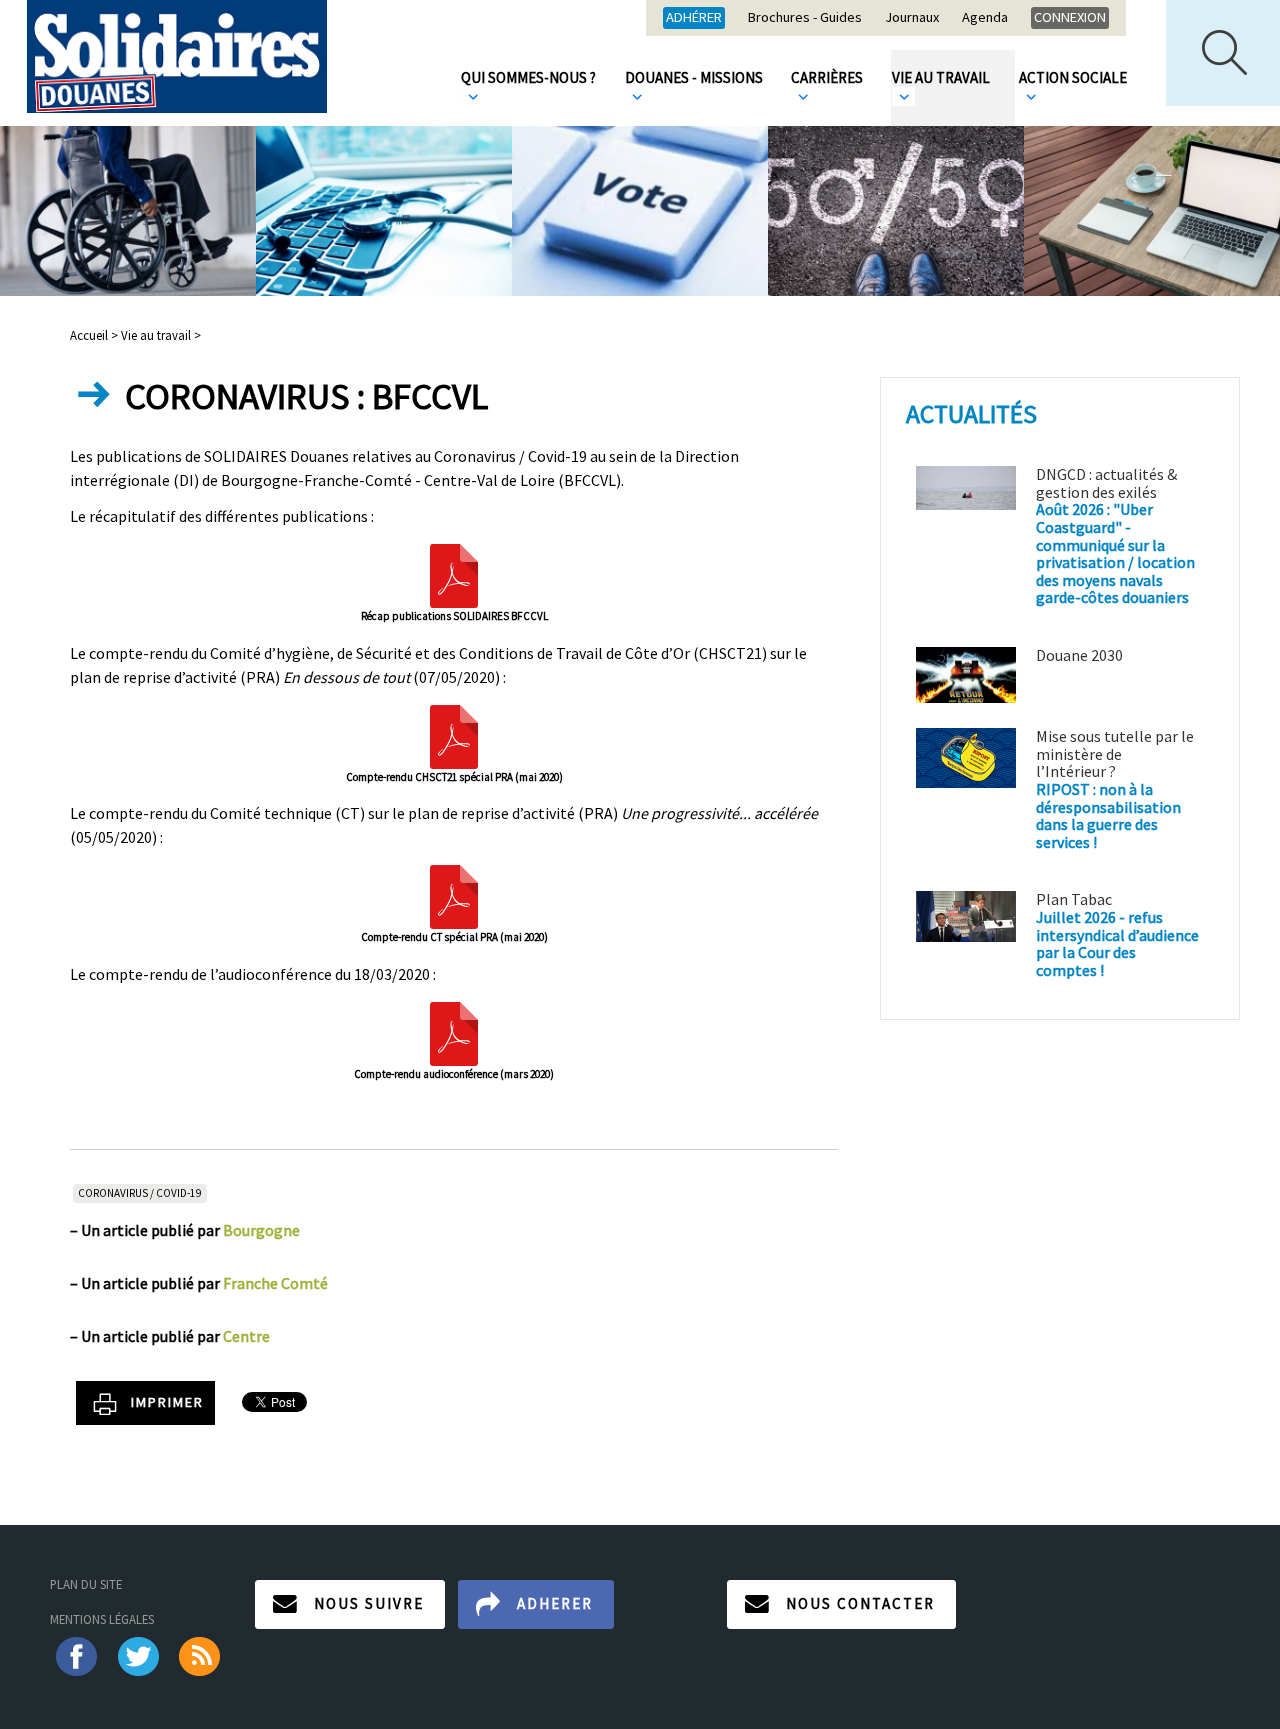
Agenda (985, 18)
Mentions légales (102, 1619)
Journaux (912, 18)
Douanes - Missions (694, 77)
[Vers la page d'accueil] (177, 56)
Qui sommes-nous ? (528, 77)
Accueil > (95, 335)
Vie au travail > (161, 335)
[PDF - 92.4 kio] (454, 895)
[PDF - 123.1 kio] (454, 735)
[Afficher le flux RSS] (201, 1654)
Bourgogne (261, 1230)
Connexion (1070, 17)
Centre (246, 1336)
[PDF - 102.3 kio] (454, 1032)
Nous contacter (860, 1603)
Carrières (827, 77)
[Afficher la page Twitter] (138, 1654)
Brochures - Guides (805, 18)
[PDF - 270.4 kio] (454, 574)
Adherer (555, 1603)
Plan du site (86, 1584)
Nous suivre (369, 1603)
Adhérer (694, 17)
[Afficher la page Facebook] (75, 1654)
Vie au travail (941, 77)
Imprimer (167, 1402)
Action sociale (1073, 77)
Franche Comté (275, 1283)
